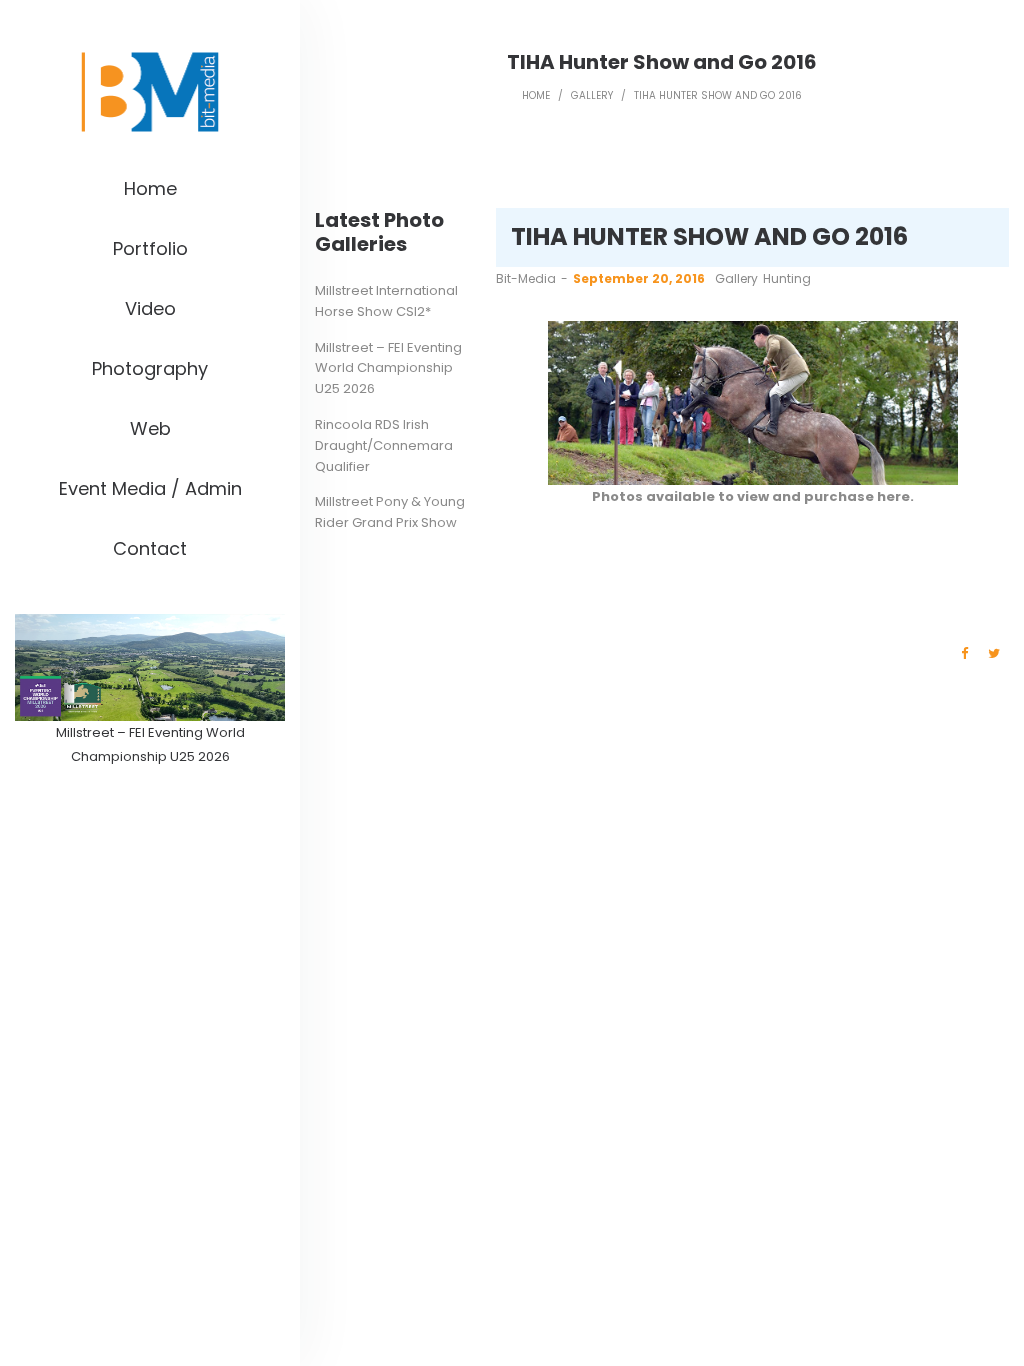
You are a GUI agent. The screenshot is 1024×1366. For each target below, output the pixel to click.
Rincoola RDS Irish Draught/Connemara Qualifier (384, 445)
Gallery (592, 95)
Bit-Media (526, 278)
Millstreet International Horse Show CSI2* (386, 301)
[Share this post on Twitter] (994, 654)
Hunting (787, 278)
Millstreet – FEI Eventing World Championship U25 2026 (388, 368)
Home (536, 95)
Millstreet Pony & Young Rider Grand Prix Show (390, 512)
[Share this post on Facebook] (964, 654)
